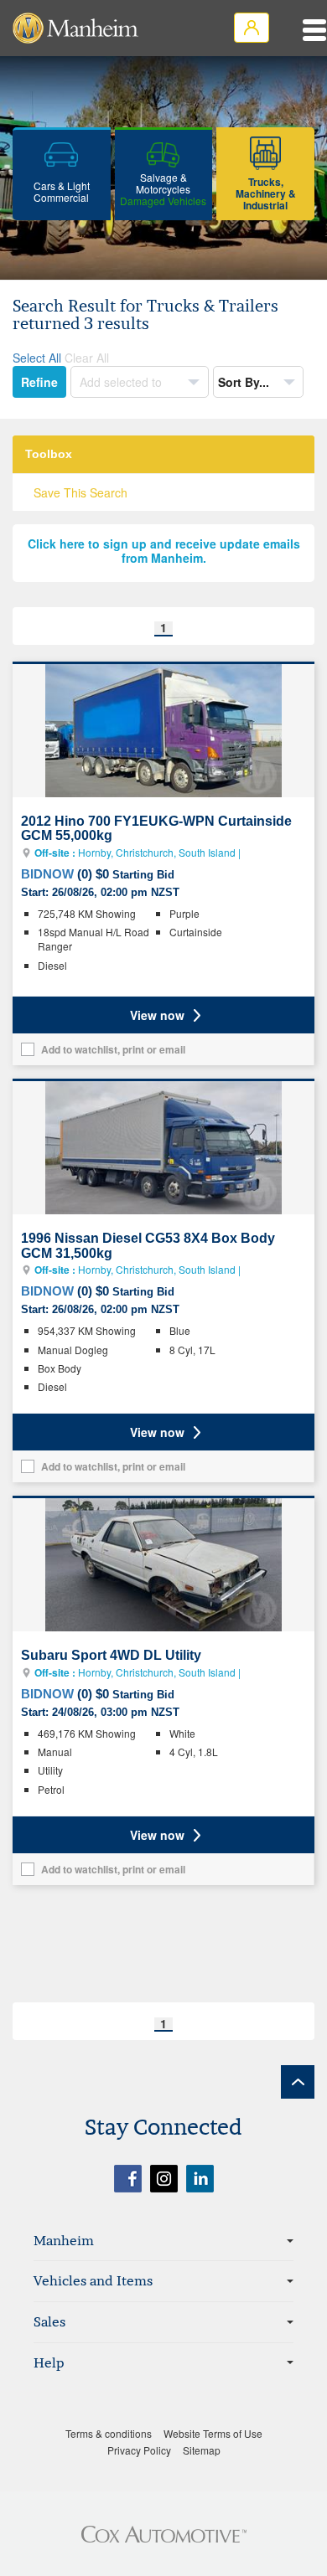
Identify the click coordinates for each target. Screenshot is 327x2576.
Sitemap (202, 2450)
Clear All (87, 358)
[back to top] (298, 2082)
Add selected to (122, 382)
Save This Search (80, 492)
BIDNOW (47, 874)
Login (252, 28)
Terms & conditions (109, 2433)
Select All (37, 358)
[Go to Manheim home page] (75, 28)
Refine (39, 382)
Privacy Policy (139, 2450)
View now (157, 1015)
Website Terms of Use (213, 2433)
